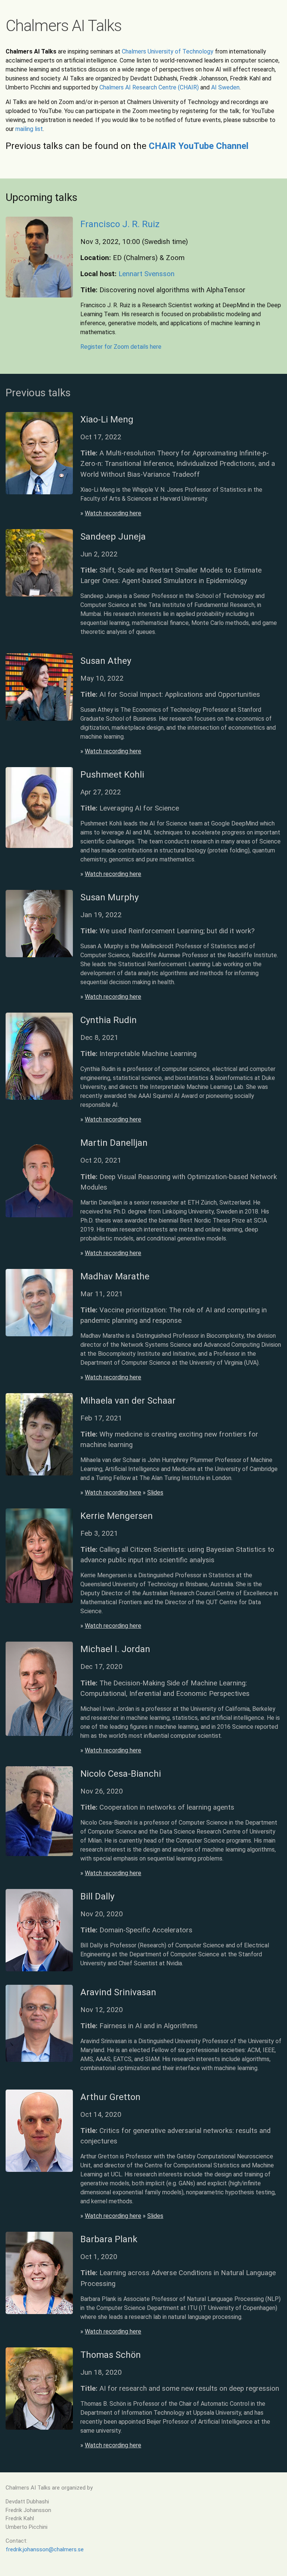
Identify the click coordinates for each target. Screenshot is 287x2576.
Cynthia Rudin (109, 1020)
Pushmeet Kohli (112, 775)
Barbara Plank (109, 2239)
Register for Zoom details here (121, 347)
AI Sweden (225, 87)
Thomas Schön (111, 2355)
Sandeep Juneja (113, 537)
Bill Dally (97, 1896)
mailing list (29, 129)
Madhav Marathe (115, 1276)
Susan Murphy (109, 897)
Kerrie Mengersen (117, 1516)
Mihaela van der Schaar (128, 1401)
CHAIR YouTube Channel (199, 146)
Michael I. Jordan (115, 1649)
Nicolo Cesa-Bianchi (121, 1774)
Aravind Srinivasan (118, 1992)
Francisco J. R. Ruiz (120, 224)
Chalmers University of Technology (168, 51)
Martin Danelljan (114, 1143)
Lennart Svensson (146, 274)
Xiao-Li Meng (107, 419)
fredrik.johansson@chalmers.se (45, 2549)
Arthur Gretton (110, 2097)
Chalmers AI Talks (64, 26)
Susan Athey (106, 661)
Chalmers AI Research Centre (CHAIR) (149, 87)
